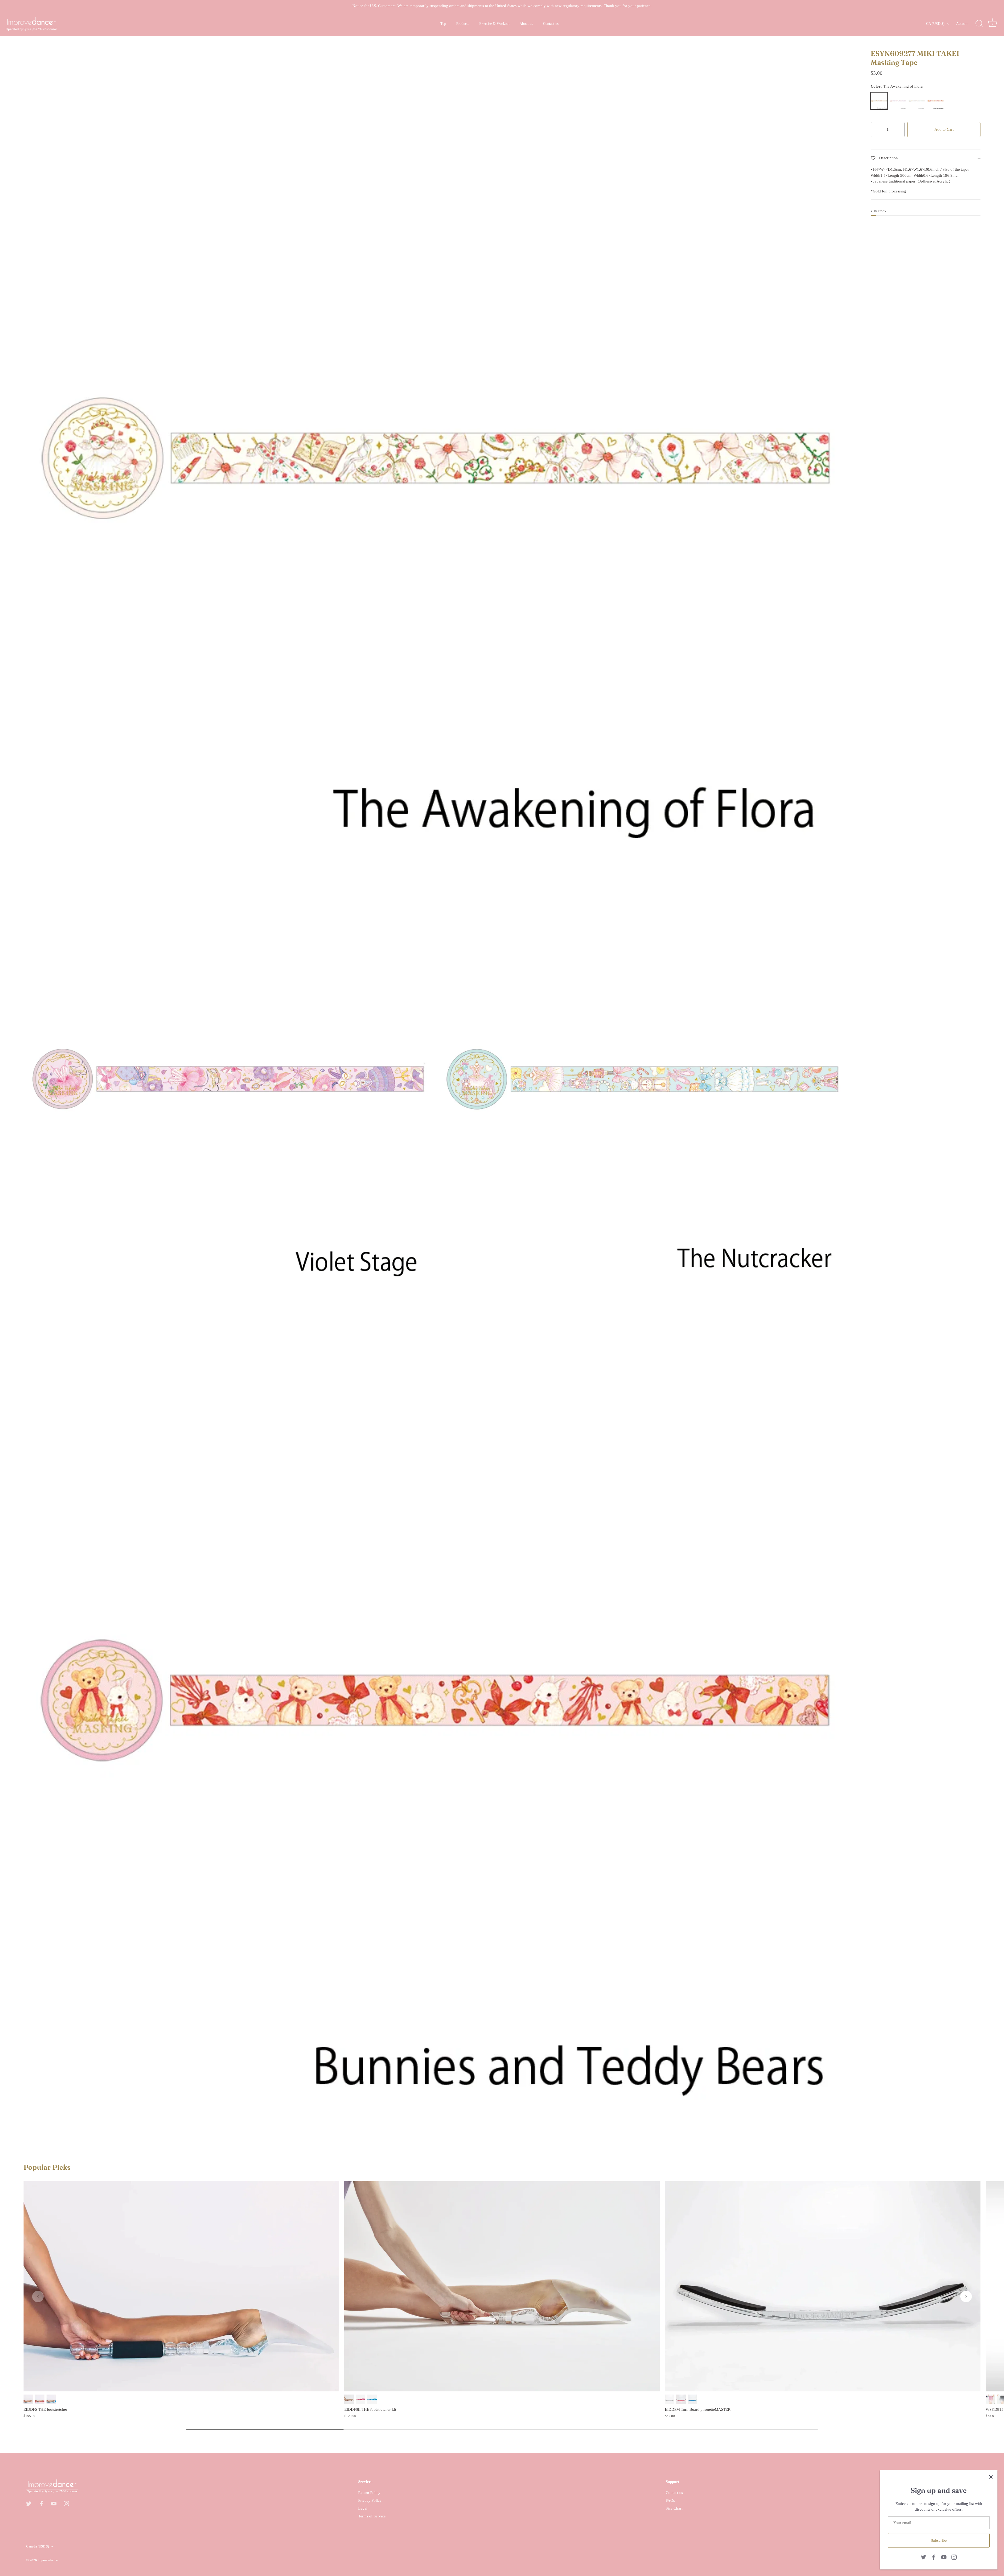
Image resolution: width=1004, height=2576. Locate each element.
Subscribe (939, 2540)
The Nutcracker (917, 101)
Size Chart (674, 2508)
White (28, 2399)
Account (962, 24)
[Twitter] (923, 2557)
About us (526, 24)
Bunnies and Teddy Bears (935, 101)
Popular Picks (47, 2167)
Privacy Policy (370, 2500)
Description (888, 158)
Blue (51, 2399)
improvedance (48, 2561)
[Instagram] (954, 2557)
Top (443, 24)
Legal (363, 2508)
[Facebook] (934, 2557)
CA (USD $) (935, 24)
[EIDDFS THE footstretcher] (181, 2286)
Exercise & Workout (494, 24)
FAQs (670, 2500)
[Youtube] (944, 2557)
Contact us (551, 24)
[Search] (979, 24)
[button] (38, 2296)
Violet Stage (898, 101)
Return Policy (369, 2493)
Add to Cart (944, 129)
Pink (40, 2399)
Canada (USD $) (38, 2546)
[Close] (991, 2477)
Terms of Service (372, 2516)
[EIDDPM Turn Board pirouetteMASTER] (823, 2286)
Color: (897, 86)
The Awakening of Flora (879, 101)
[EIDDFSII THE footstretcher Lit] (502, 2286)
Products (463, 24)
